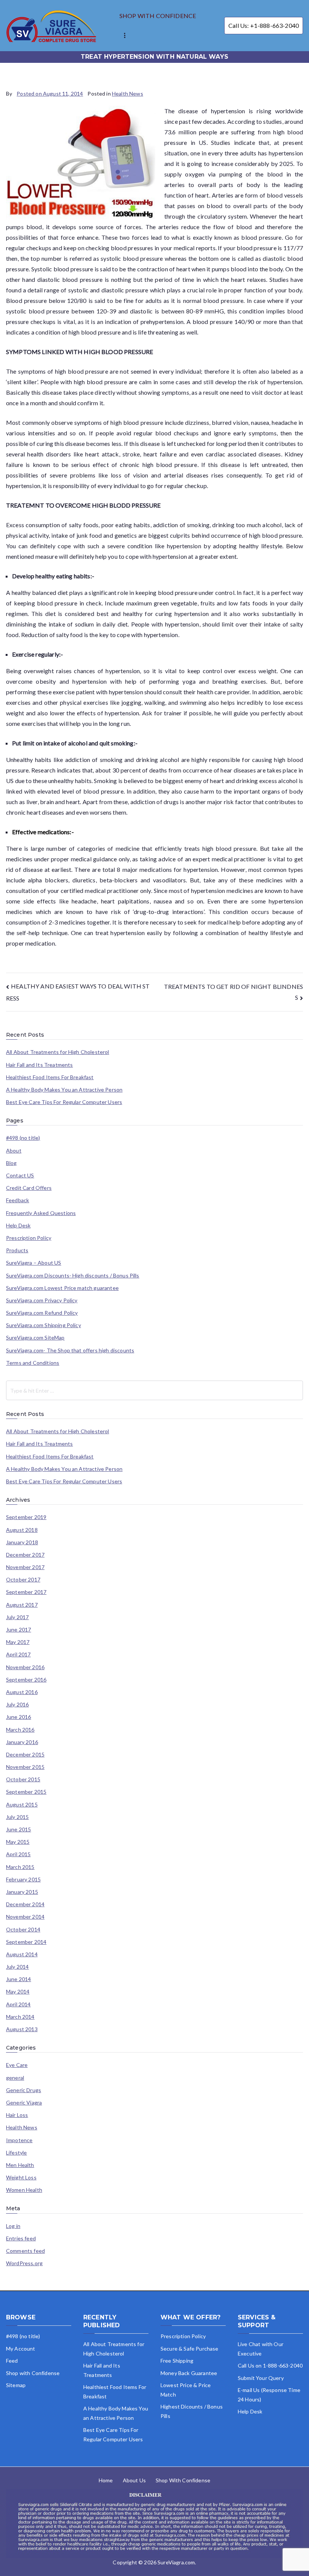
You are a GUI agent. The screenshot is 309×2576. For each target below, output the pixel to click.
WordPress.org (24, 2263)
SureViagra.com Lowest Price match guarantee (62, 1288)
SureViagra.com (176, 2562)
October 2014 (23, 1930)
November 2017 (25, 1567)
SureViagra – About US (34, 1263)
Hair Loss (17, 2115)
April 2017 (18, 1654)
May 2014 (18, 1992)
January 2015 (22, 1892)
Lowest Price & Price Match (186, 2390)
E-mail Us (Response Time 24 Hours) (269, 2395)
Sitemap (16, 2385)
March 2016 (20, 1730)
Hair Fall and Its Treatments (39, 1065)
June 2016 (18, 1717)
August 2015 (22, 1805)
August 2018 (22, 1530)
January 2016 (22, 1742)
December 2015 (25, 1755)
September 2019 (26, 1517)
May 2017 (18, 1642)
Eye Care (17, 2065)
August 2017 (22, 1605)
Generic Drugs (24, 2090)
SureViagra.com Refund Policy (42, 1313)
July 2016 (17, 1705)
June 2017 (18, 1630)
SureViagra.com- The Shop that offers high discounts (70, 1350)
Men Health (20, 2165)
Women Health (24, 2190)
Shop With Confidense (183, 2480)
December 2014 (25, 1904)
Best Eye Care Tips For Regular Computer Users (64, 1102)
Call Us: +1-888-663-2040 (264, 25)
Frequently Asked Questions (41, 1213)
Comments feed (25, 2251)
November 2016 (25, 1667)
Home (106, 2480)
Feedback (18, 1200)
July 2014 (17, 1967)
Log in (13, 2226)
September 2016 (26, 1680)
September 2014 (26, 1942)
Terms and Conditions (33, 1363)
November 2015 (25, 1767)
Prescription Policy (29, 1238)
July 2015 (17, 1817)
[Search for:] (154, 1390)
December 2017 (25, 1555)
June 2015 (18, 1829)
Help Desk (18, 1226)
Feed (12, 2361)
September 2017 (26, 1592)
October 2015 (23, 1779)
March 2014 (20, 2017)
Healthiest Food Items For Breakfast (50, 1077)
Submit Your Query (261, 2378)
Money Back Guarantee (189, 2373)
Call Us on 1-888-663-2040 (270, 2365)
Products (17, 1250)
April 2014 (18, 2004)
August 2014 (22, 1954)
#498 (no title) (23, 1138)
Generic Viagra (24, 2103)
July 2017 (17, 1617)
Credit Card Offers (29, 1188)
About (14, 1151)
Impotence (19, 2140)
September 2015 (26, 1792)
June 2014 (18, 1979)
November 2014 (25, 1917)
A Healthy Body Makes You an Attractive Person (64, 1090)
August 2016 (22, 1692)
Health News (128, 94)
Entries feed (21, 2238)
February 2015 (23, 1880)
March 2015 (20, 1867)
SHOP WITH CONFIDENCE (158, 16)
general (15, 2078)
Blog (11, 1163)
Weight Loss (21, 2178)
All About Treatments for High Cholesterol (58, 1052)
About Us (134, 2480)
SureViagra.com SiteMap (35, 1338)
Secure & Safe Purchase (190, 2349)
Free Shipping (177, 2361)
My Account (21, 2349)
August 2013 (22, 2029)
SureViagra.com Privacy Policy (42, 1300)
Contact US (20, 1175)
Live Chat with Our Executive (261, 2349)
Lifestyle (16, 2153)
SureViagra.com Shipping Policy (44, 1325)
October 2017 (23, 1580)
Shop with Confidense (33, 2373)
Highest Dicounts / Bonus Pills (192, 2411)
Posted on (50, 94)
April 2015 (18, 1854)
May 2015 (18, 1842)
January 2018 (22, 1542)
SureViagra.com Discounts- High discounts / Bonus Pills (73, 1276)
